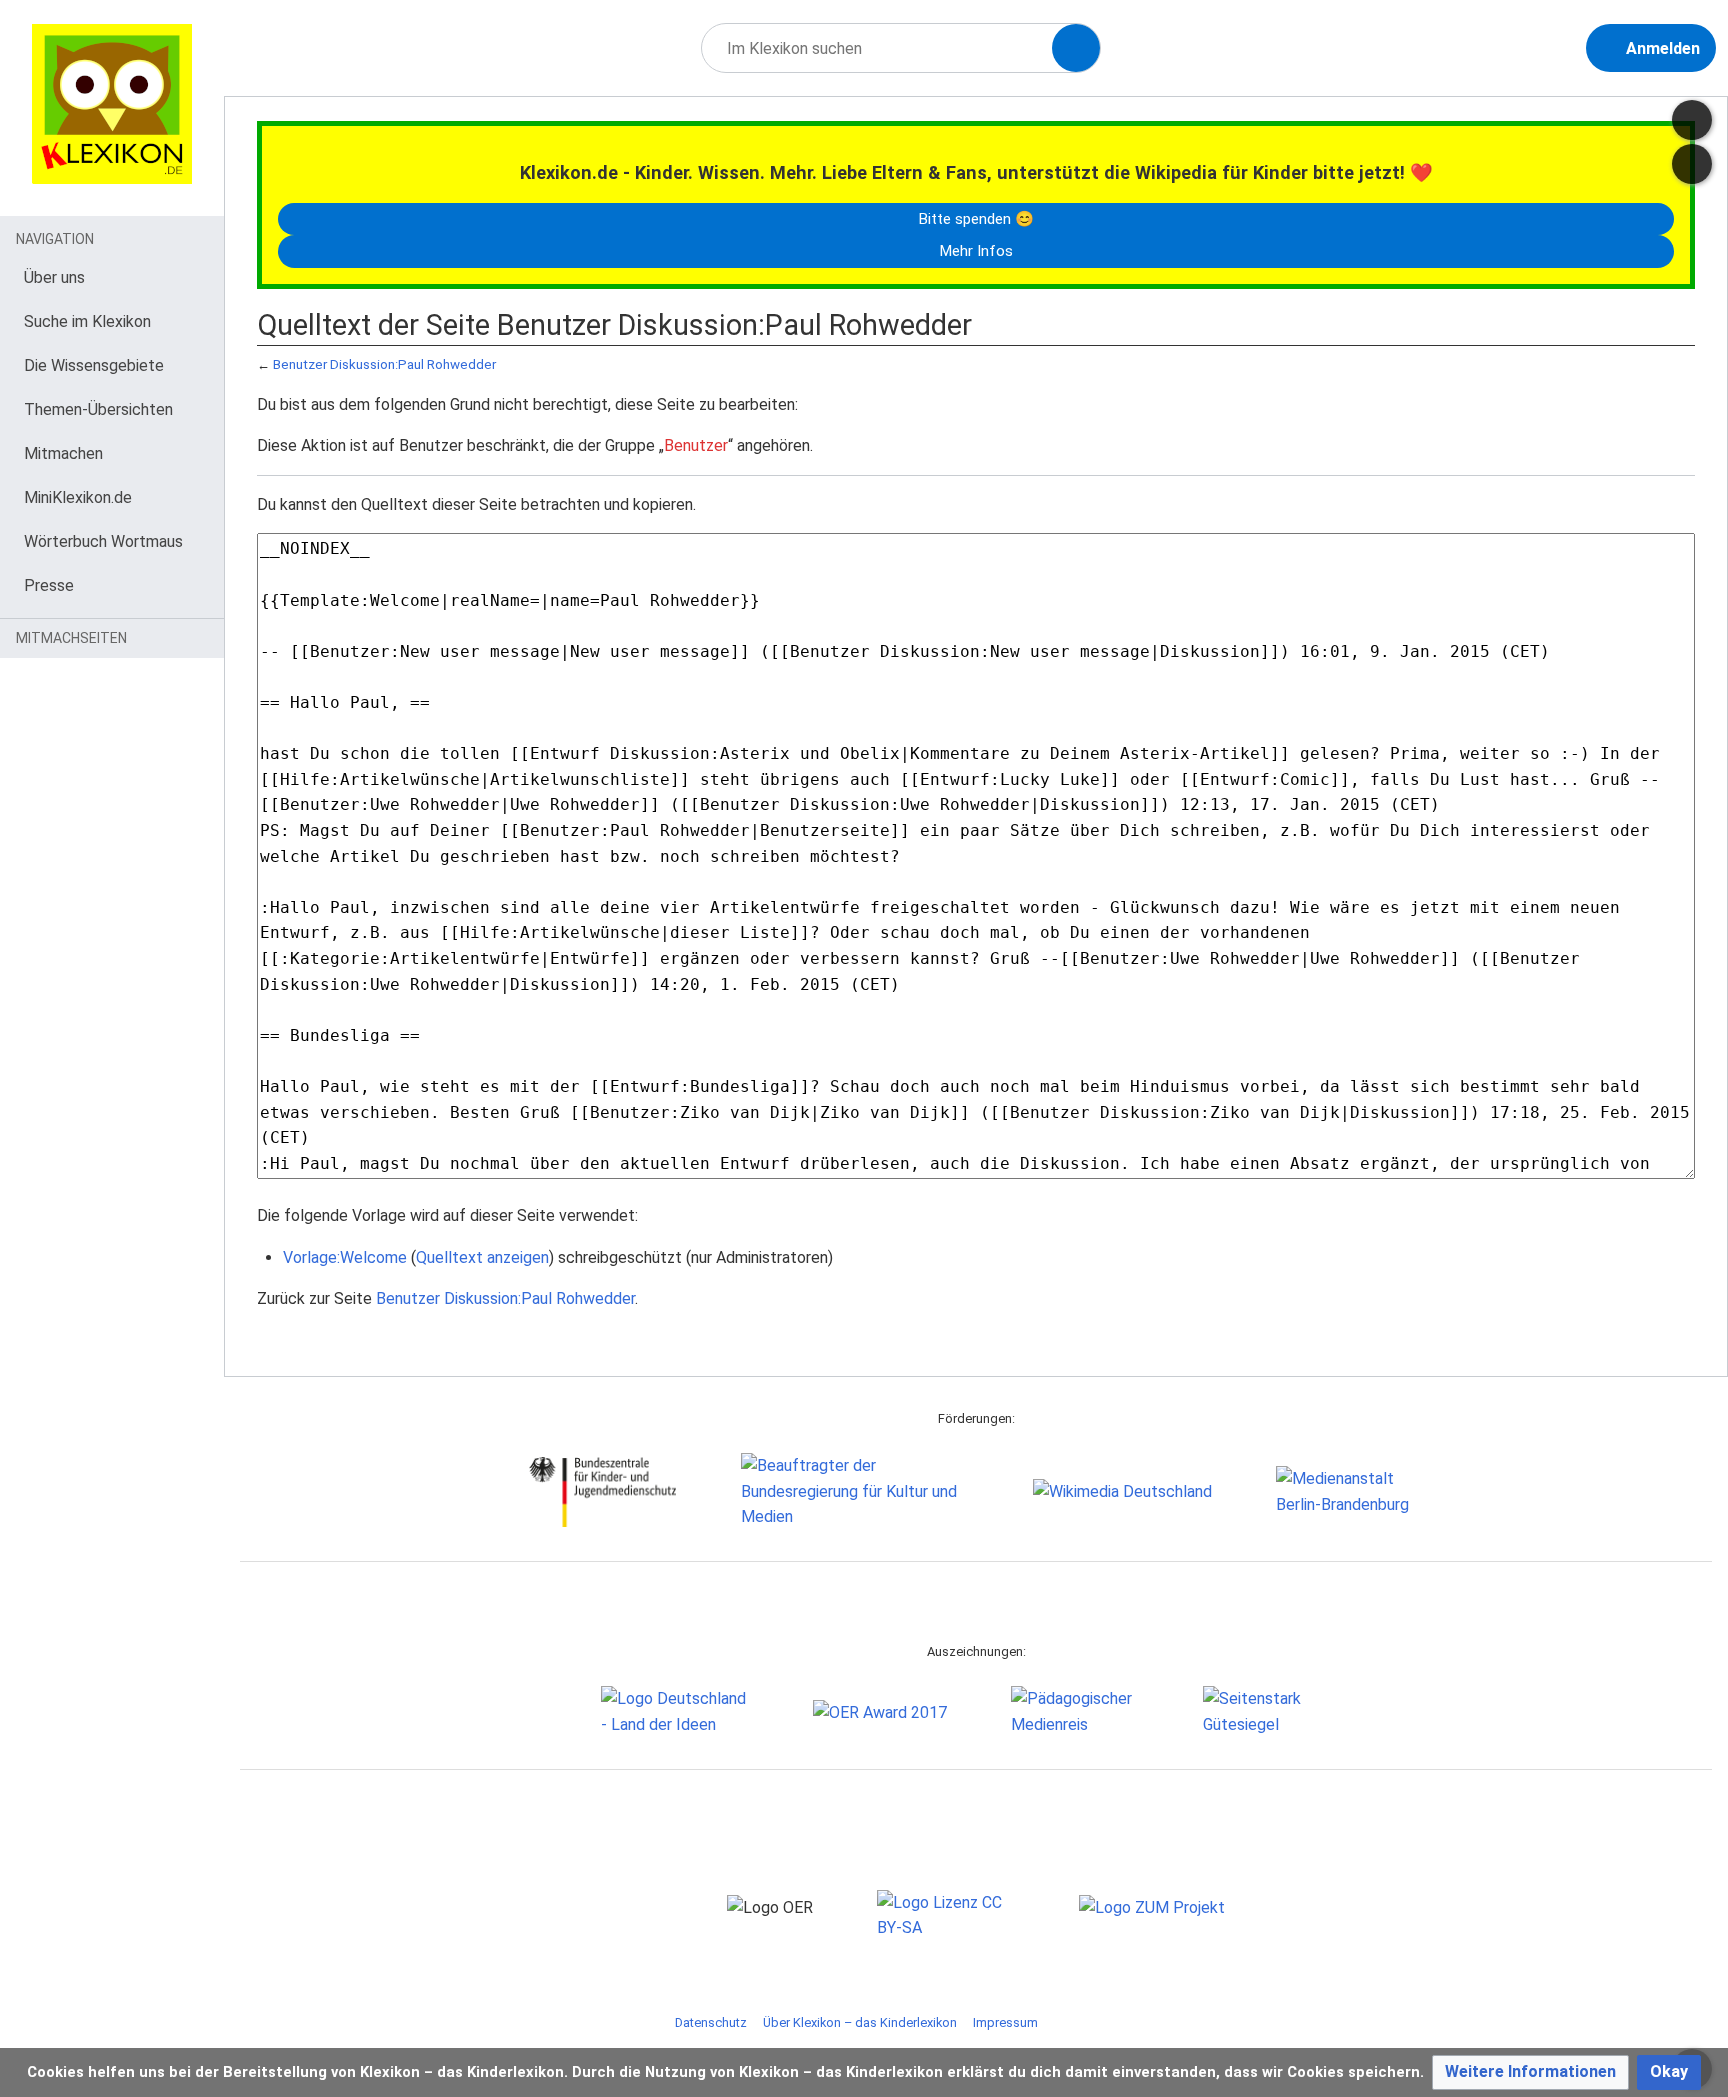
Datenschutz (711, 2022)
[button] (1530, 2072)
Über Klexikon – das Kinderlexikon (860, 2022)
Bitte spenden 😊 (976, 219)
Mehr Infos (976, 251)
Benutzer (696, 445)
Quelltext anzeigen (482, 1257)
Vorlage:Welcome (345, 1257)
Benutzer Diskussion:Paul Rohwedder (384, 364)
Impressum (1005, 2022)
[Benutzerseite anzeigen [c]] (1692, 120)
